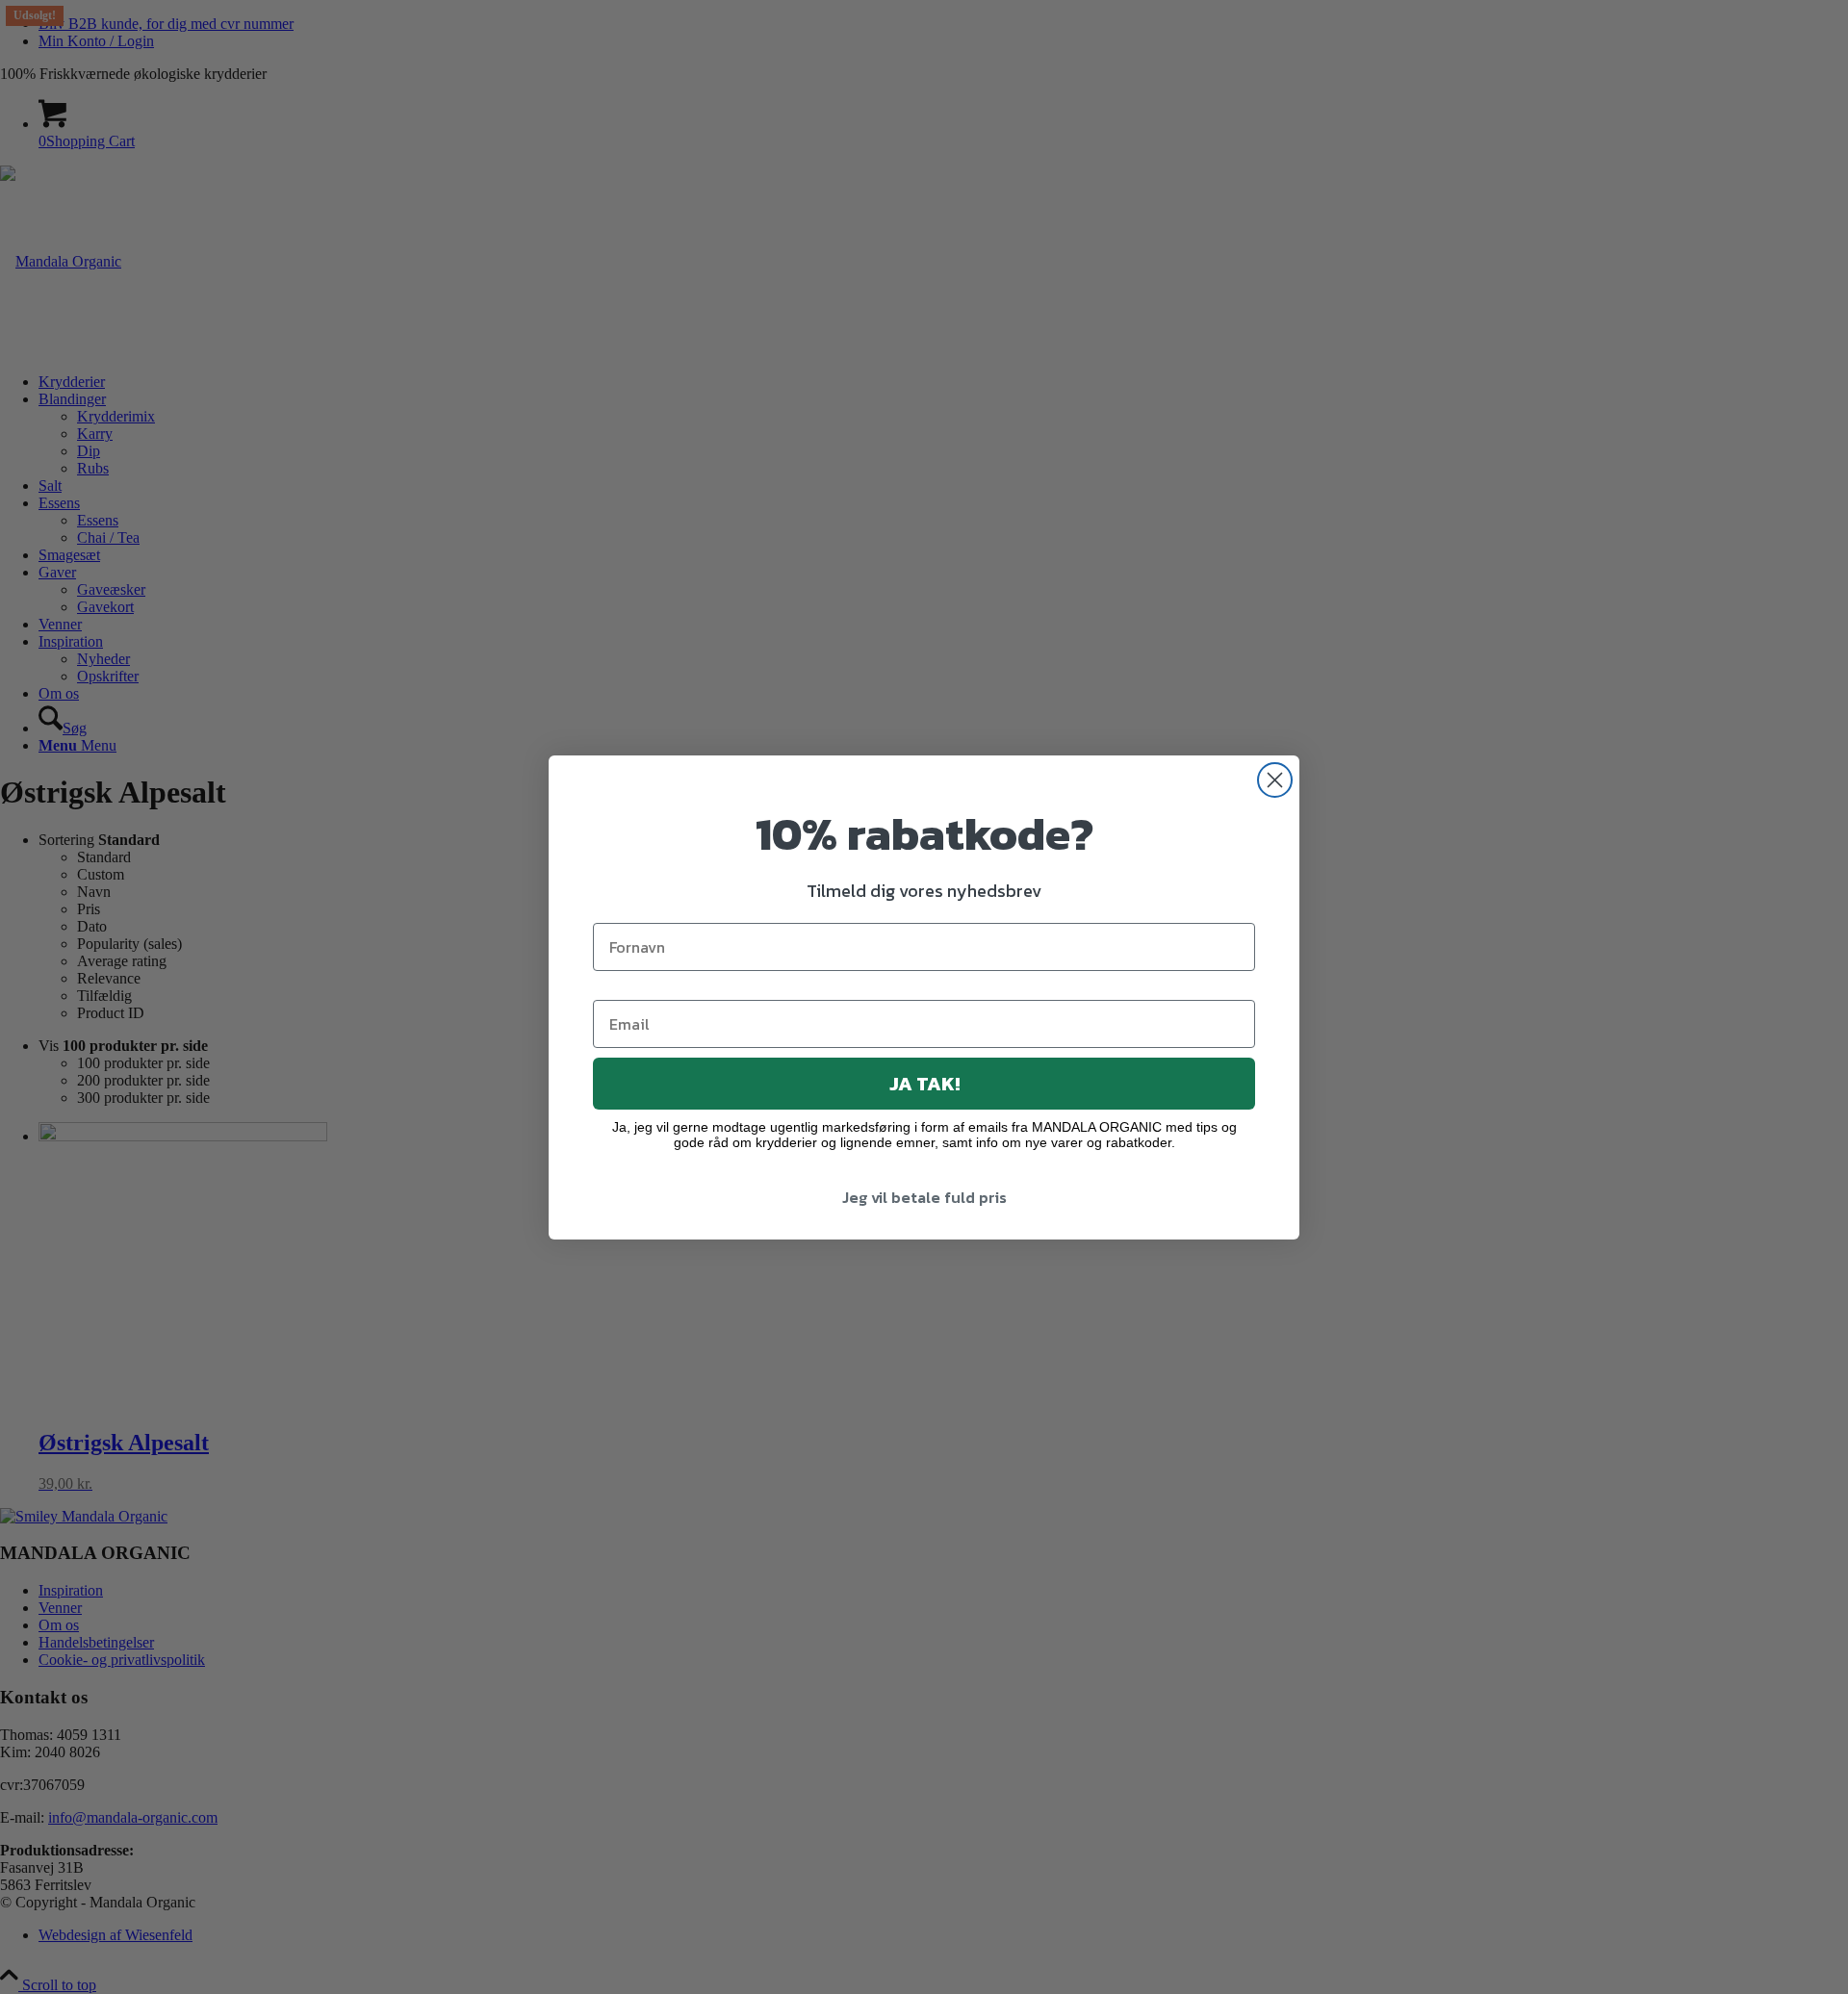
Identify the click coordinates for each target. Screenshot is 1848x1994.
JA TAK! (924, 1084)
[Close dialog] (1275, 780)
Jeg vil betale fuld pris (924, 1197)
